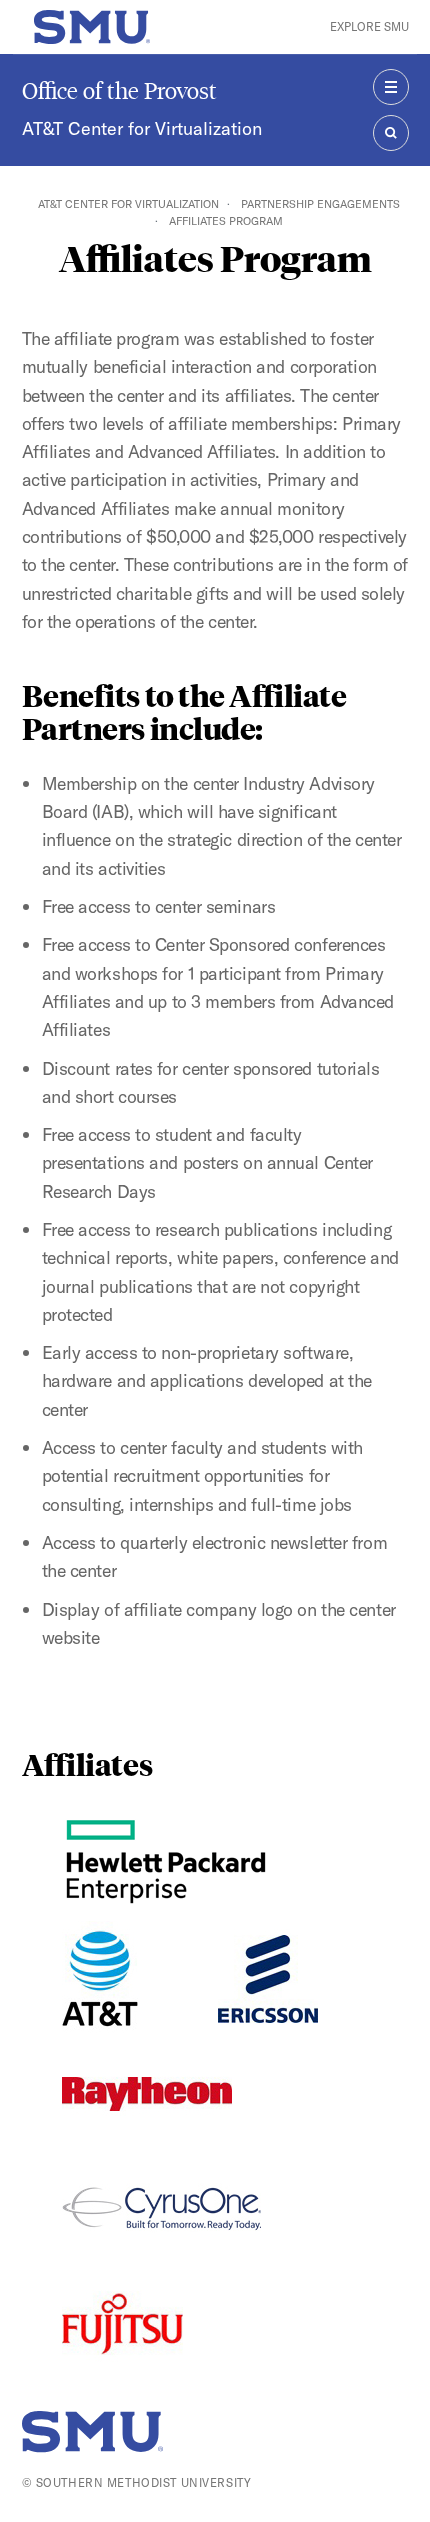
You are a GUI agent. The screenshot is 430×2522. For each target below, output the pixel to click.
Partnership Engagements (320, 204)
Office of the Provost (119, 90)
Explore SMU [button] (369, 26)
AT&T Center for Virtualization (142, 128)
